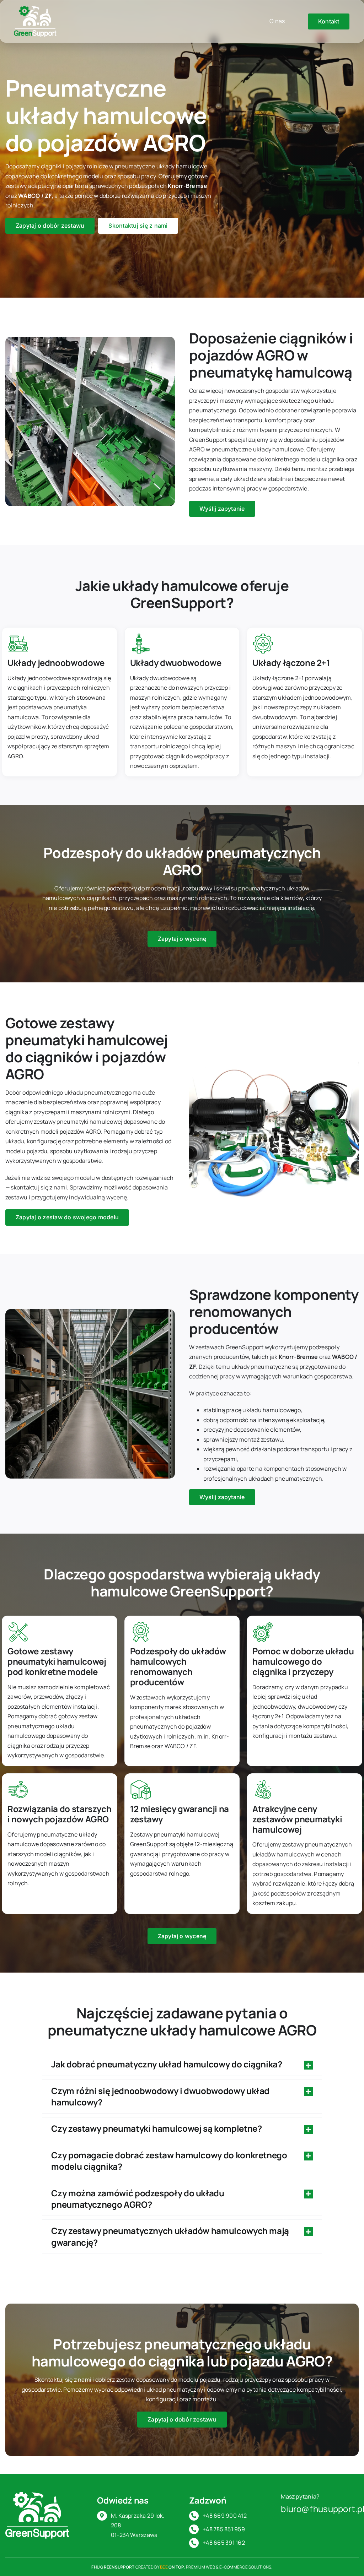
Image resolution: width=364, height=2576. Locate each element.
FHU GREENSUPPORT (113, 2567)
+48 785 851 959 (224, 2529)
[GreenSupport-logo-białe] (37, 2495)
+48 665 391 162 (224, 2543)
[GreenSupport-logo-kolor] (35, 9)
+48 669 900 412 (225, 2516)
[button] (182, 2064)
